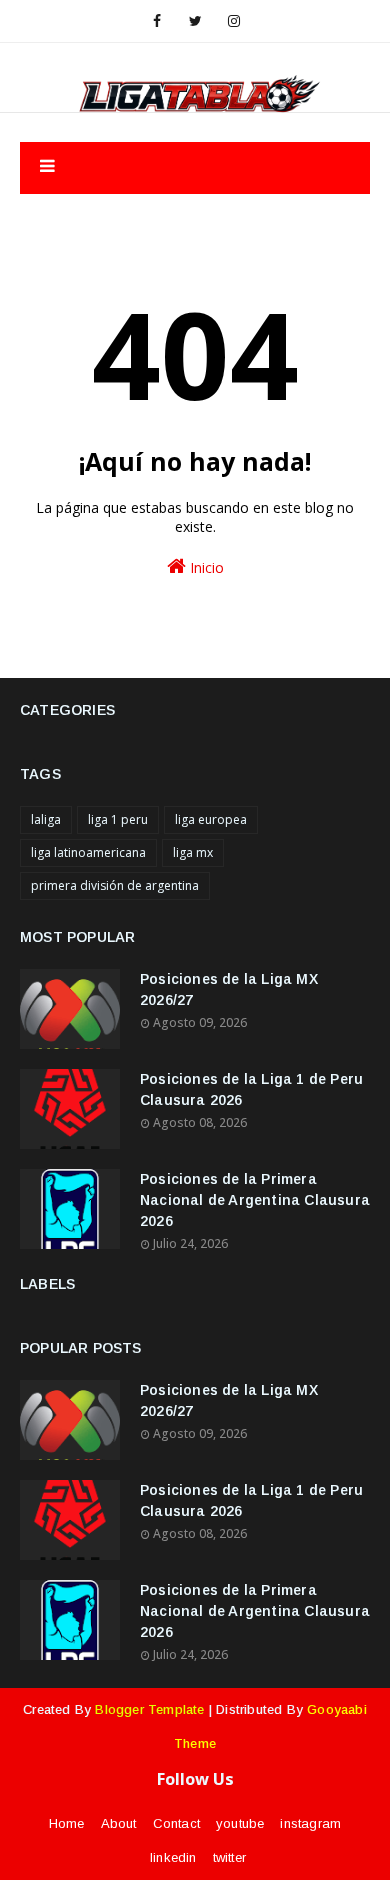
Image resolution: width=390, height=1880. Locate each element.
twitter (229, 1857)
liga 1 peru (118, 819)
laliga (46, 819)
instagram (310, 1823)
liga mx (193, 852)
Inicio (205, 567)
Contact (176, 1823)
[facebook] (157, 21)
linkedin (173, 1857)
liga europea (211, 819)
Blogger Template (149, 1709)
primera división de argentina (115, 885)
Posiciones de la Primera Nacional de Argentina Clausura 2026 (255, 1200)
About (119, 1823)
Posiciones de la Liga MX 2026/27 (229, 989)
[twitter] (195, 21)
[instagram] (234, 21)
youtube (240, 1823)
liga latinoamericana (88, 852)
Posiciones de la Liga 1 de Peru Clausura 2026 (251, 1089)
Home (67, 1823)
